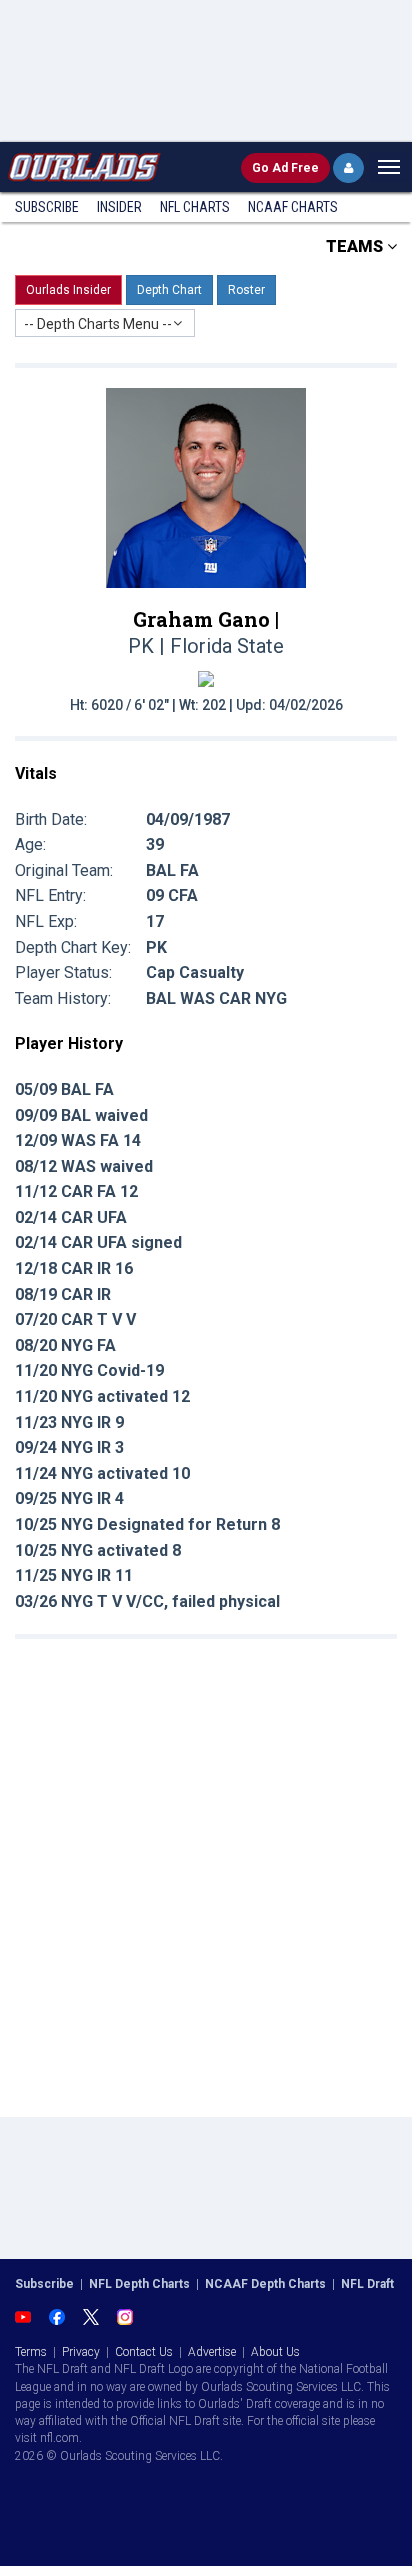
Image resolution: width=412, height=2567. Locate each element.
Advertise (212, 2352)
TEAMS (356, 246)
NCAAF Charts (293, 207)
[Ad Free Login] (348, 168)
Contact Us (144, 2352)
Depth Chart (169, 290)
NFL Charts (195, 207)
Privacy (81, 2352)
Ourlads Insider (68, 290)
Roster (246, 290)
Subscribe (47, 207)
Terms (31, 2352)
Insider (119, 207)
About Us (275, 2352)
